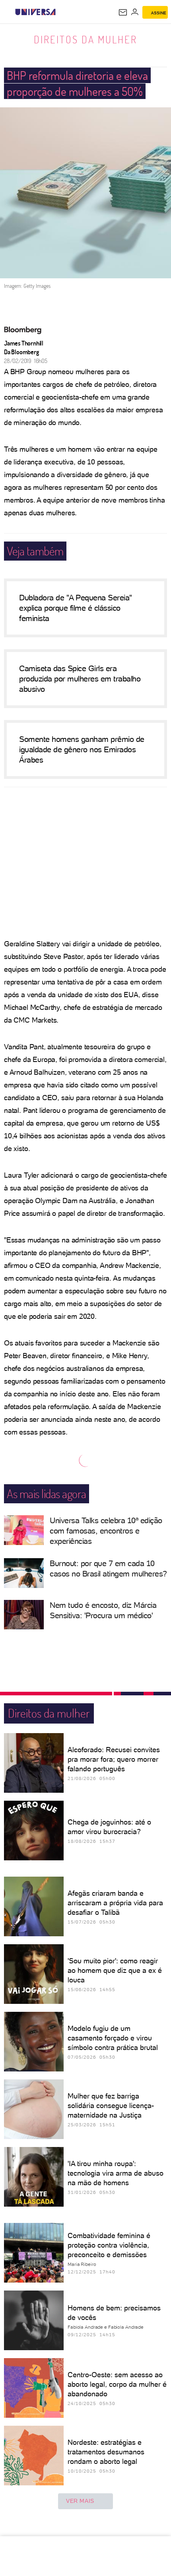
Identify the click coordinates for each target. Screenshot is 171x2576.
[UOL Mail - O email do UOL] (123, 12)
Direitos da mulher (85, 39)
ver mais (80, 2501)
